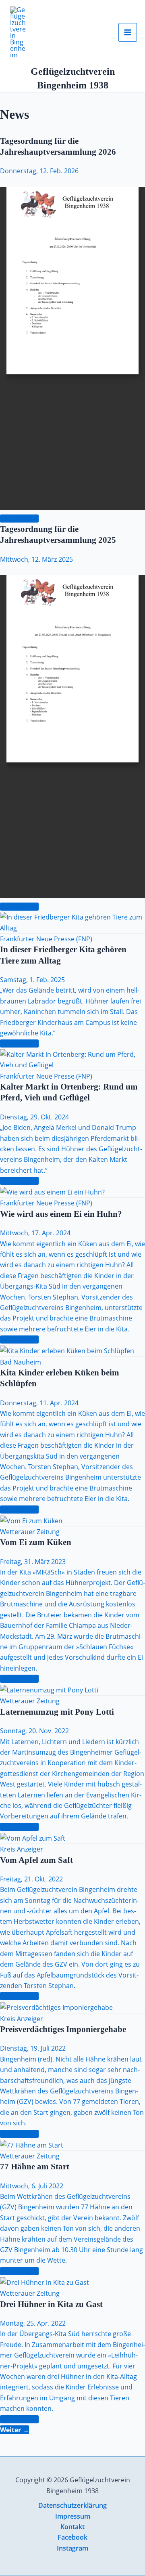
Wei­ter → (14, 2430)
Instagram (72, 2548)
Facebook (72, 2537)
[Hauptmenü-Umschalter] (128, 32)
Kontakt (72, 2527)
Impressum (73, 2516)
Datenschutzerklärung (72, 2505)
